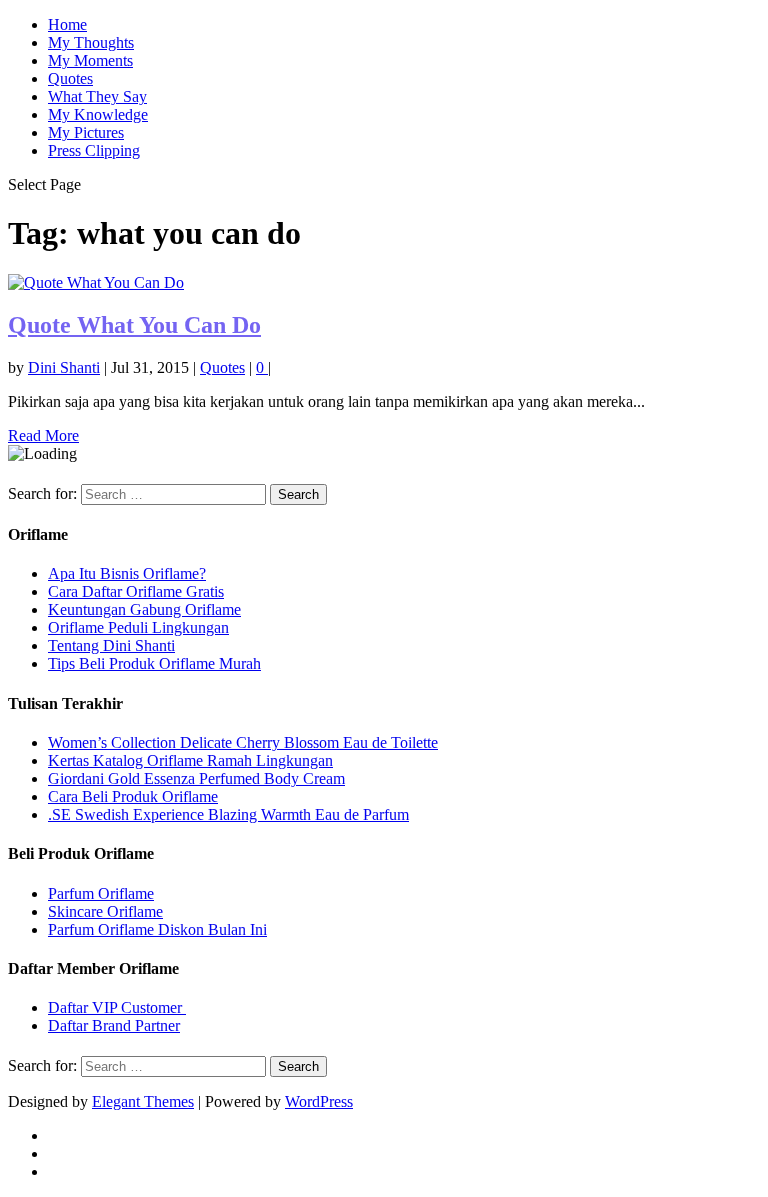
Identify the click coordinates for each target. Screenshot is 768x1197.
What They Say (97, 96)
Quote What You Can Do (134, 325)
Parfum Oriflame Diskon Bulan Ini (157, 929)
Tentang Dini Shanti (111, 645)
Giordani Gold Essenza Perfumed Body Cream (196, 778)
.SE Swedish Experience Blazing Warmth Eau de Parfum (228, 814)
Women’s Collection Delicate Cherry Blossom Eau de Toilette (243, 742)
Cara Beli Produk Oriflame (133, 796)
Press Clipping (94, 150)
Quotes (70, 78)
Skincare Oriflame (105, 911)
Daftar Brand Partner (114, 1025)
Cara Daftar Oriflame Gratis (136, 591)
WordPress (319, 1101)
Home (67, 24)
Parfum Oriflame (101, 893)
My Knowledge (98, 114)
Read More (43, 435)
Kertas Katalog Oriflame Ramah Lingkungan (190, 760)
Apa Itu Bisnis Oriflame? (127, 573)
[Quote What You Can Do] (96, 282)
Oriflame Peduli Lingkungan (138, 627)
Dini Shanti (64, 367)
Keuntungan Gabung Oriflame (144, 609)
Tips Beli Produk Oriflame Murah (154, 663)
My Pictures (86, 132)
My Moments (90, 60)
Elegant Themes (143, 1101)
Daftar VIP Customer (117, 1007)
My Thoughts (91, 42)
